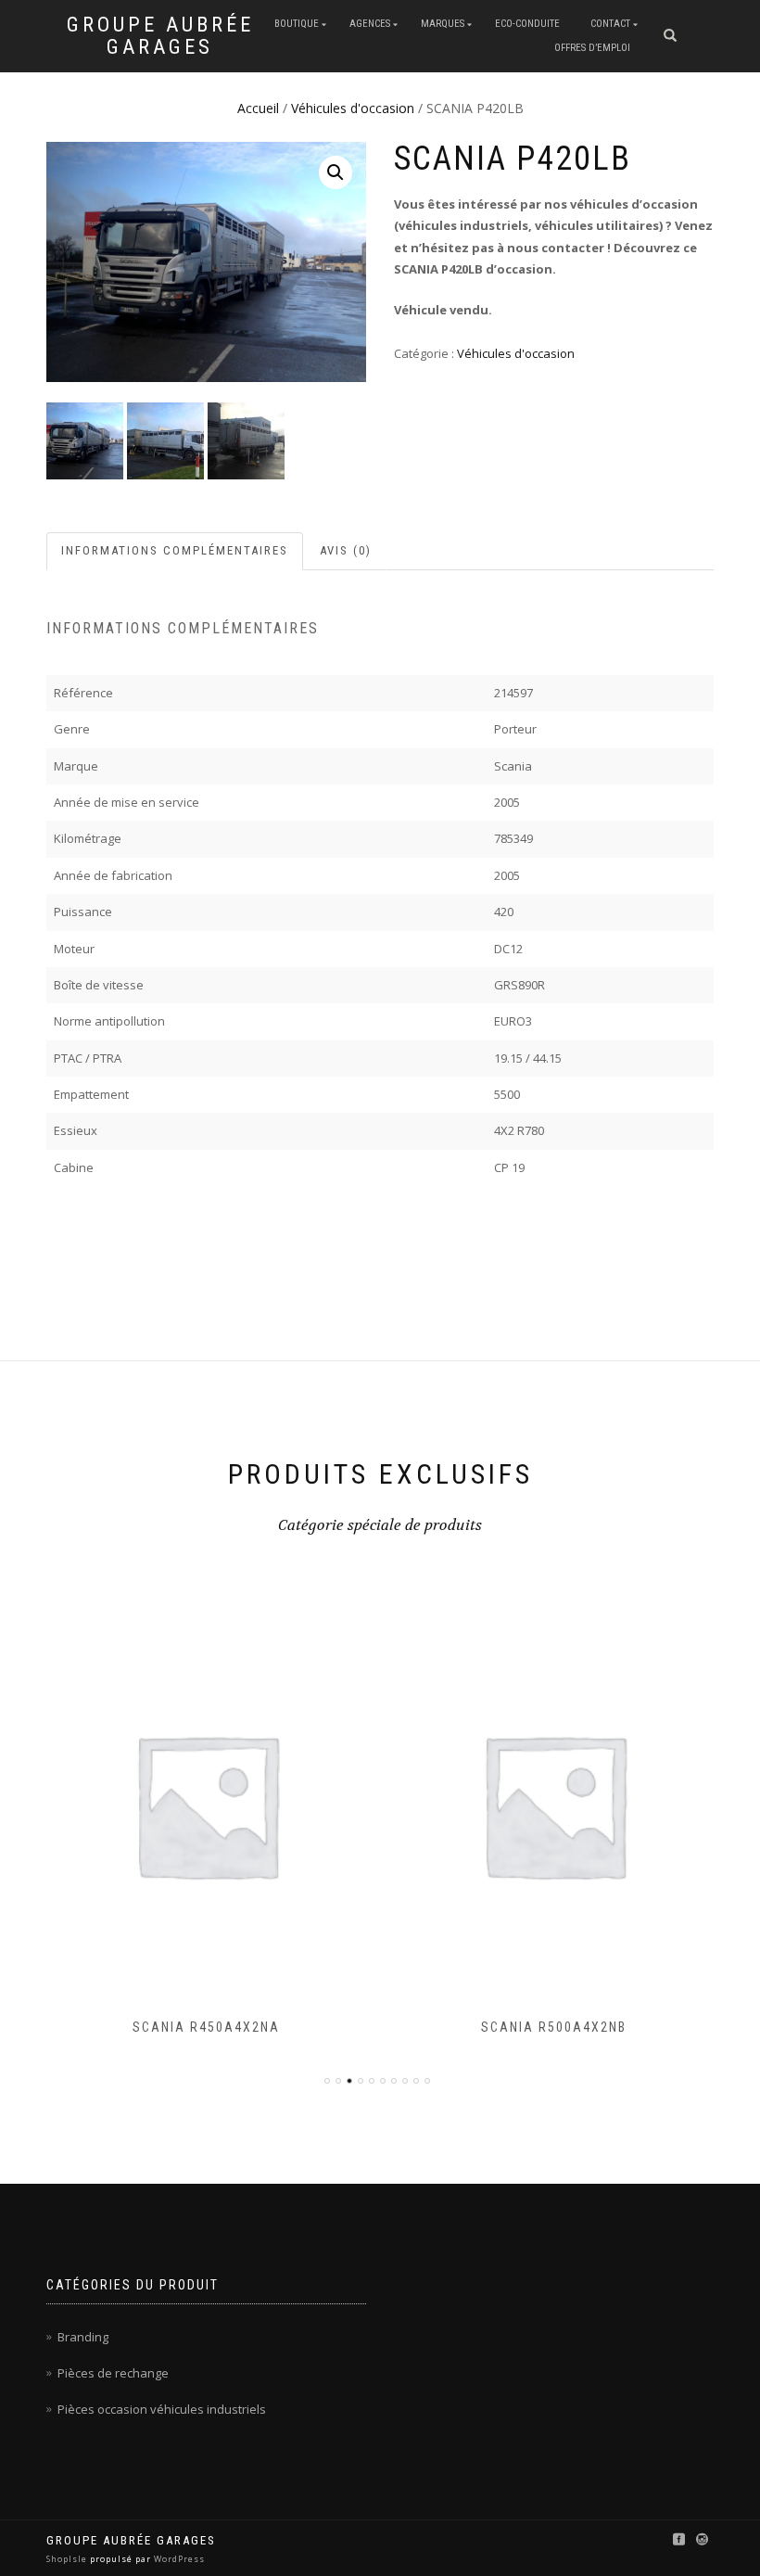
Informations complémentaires (175, 550)
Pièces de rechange (113, 2373)
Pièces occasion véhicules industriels (162, 2409)
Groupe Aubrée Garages (160, 36)
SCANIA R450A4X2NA (206, 2027)
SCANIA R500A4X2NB (554, 2027)
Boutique (297, 24)
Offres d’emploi (592, 48)
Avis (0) (346, 550)
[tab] (176, 551)
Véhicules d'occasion (353, 108)
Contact (610, 24)
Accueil (258, 108)
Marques (443, 24)
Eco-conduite (527, 24)
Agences (370, 24)
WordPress (178, 2559)
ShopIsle (68, 2559)
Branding (83, 2337)
